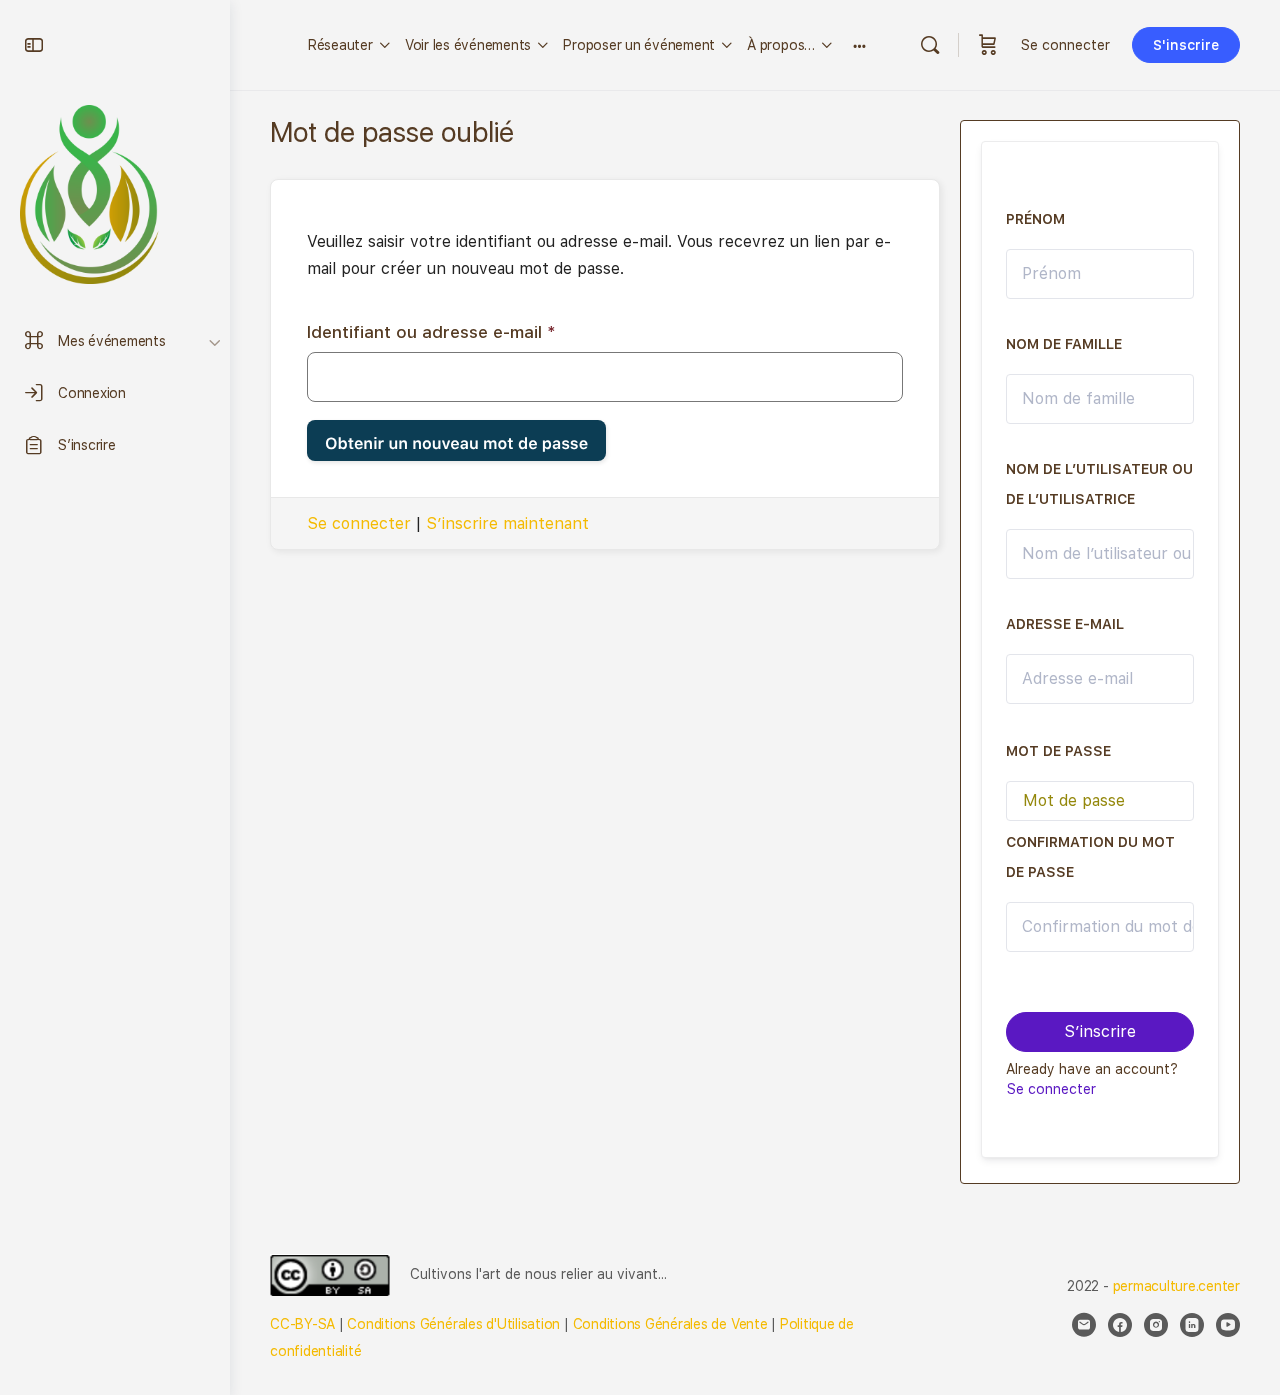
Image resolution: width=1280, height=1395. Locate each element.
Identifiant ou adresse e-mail (431, 332)
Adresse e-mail (1065, 624)
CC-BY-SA (302, 1324)
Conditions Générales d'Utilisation (453, 1324)
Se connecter (1065, 45)
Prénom (1035, 219)
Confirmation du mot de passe (1090, 857)
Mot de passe (1058, 751)
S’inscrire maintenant (507, 523)
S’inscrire (1100, 1031)
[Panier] (988, 45)
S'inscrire (1186, 45)
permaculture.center (1176, 1286)
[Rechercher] (930, 45)
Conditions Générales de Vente (670, 1324)
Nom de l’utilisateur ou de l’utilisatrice (1099, 484)
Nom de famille (1064, 344)
